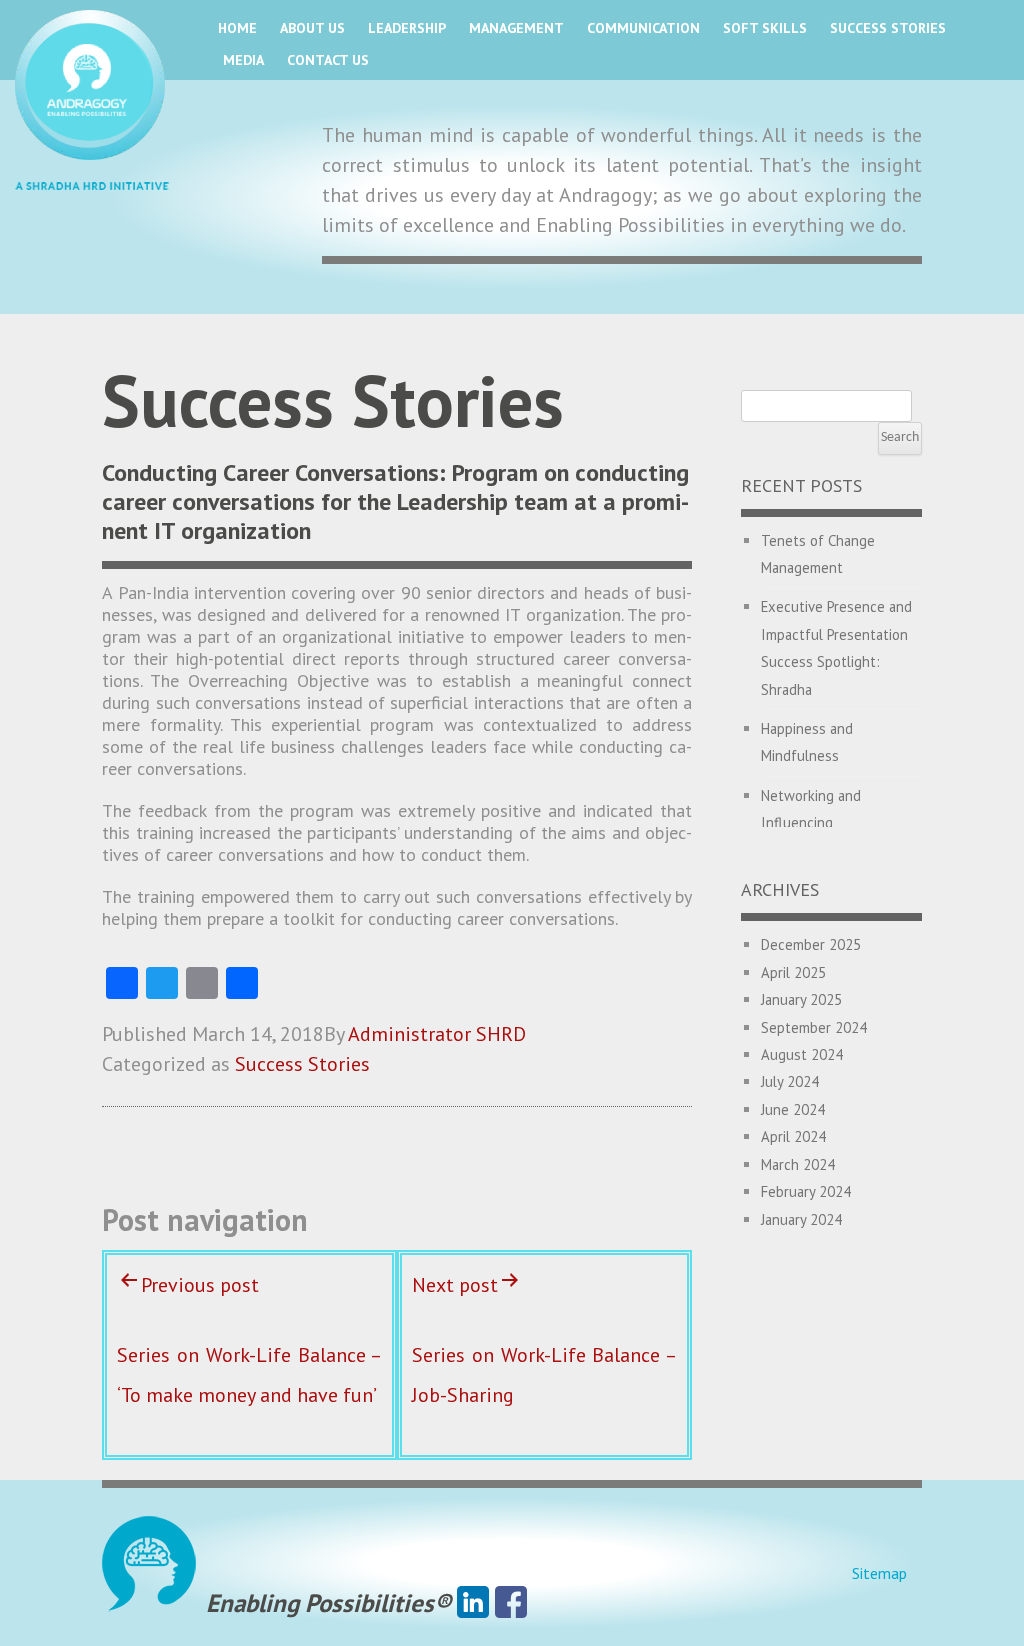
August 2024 (802, 1054)
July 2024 (790, 1081)
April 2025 (793, 972)
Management (516, 28)
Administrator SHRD (437, 1034)
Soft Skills (765, 28)
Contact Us (328, 60)
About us (312, 28)
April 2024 (793, 1136)
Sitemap (879, 1573)
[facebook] (511, 1603)
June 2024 (793, 1109)
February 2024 (806, 1191)
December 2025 (811, 944)
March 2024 (798, 1164)
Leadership (407, 28)
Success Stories (888, 28)
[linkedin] (473, 1603)
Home (237, 28)
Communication (643, 28)
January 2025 (801, 999)
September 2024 (814, 1027)
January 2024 (801, 1219)
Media (243, 60)
